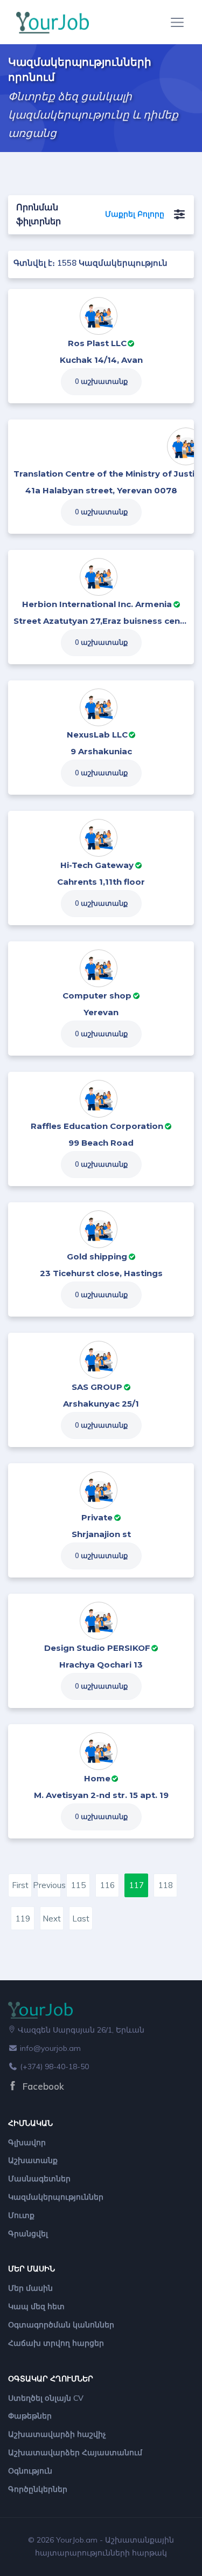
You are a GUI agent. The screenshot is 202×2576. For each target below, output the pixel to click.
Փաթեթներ (30, 2416)
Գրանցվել (28, 2234)
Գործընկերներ (38, 2489)
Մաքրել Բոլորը (135, 214)
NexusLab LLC (97, 735)
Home (97, 1778)
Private (97, 1517)
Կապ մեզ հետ (36, 2306)
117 (137, 1885)
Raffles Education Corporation (97, 1126)
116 (107, 1885)
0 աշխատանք (101, 381)
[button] (179, 215)
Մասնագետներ (39, 2179)
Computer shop (97, 996)
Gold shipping (97, 1256)
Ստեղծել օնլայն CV (46, 2398)
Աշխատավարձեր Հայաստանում (75, 2453)
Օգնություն (30, 2471)
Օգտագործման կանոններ (61, 2325)
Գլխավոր (27, 2143)
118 (166, 1885)
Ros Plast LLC (97, 343)
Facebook (42, 2086)
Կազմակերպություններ (56, 2197)
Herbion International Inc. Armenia (97, 604)
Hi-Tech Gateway (97, 865)
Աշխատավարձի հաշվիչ (57, 2434)
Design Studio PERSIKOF (97, 1648)
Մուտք (21, 2215)
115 (78, 1885)
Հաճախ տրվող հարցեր (56, 2343)
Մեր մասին (30, 2288)
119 (23, 1919)
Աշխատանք (33, 2160)
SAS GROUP (97, 1387)
